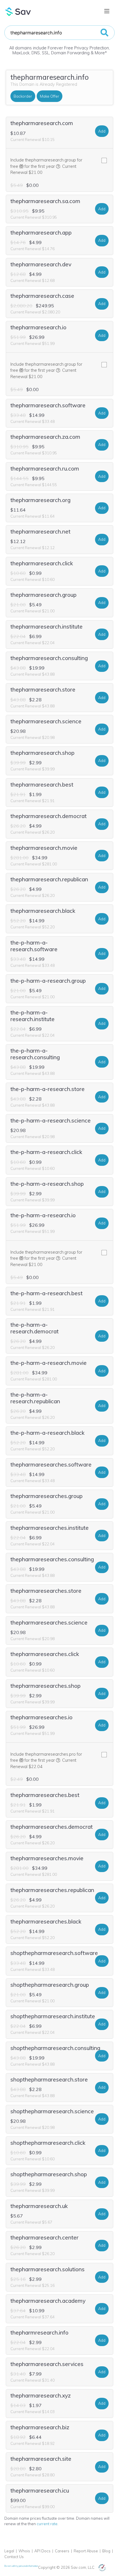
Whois (24, 2551)
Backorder (23, 96)
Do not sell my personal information (21, 2566)
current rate (47, 2524)
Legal (9, 2551)
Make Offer (50, 96)
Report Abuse (86, 2551)
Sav (18, 12)
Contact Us (14, 2557)
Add (102, 131)
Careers (62, 2551)
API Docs (42, 2551)
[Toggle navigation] (107, 11)
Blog (106, 2551)
